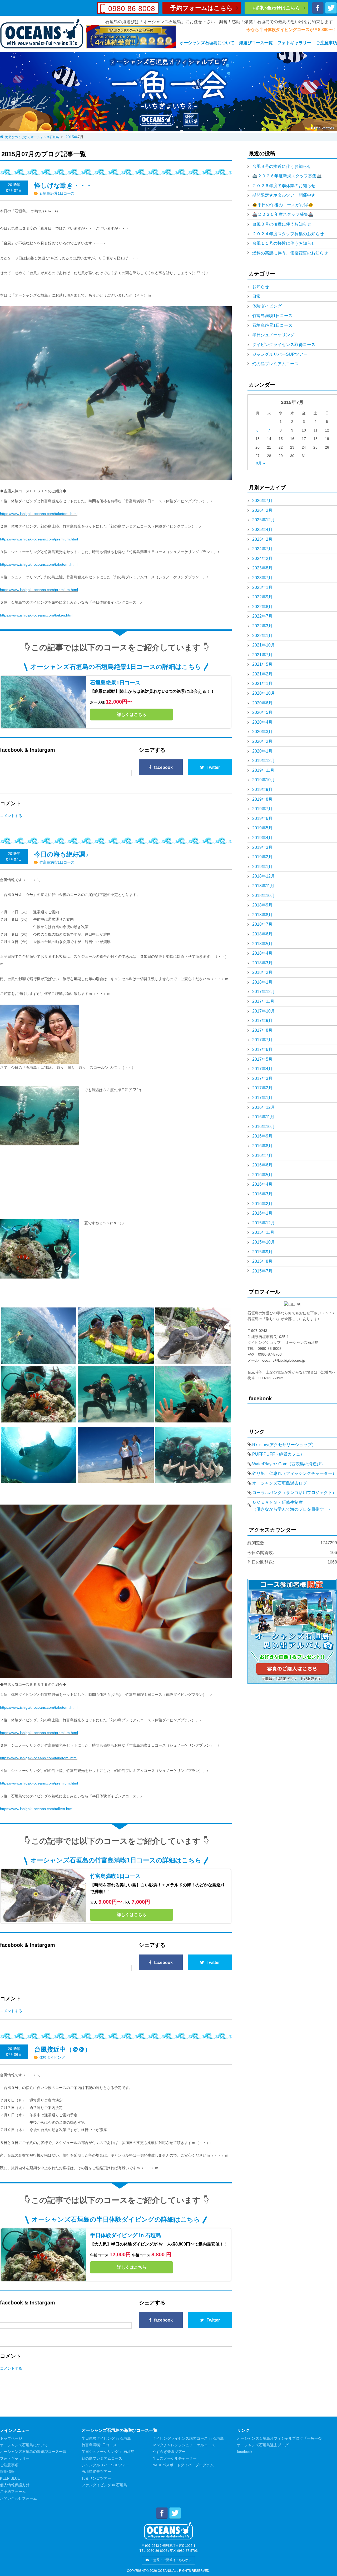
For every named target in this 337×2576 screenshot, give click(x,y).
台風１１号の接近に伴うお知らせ (284, 243)
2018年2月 (262, 972)
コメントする (11, 816)
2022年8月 (262, 607)
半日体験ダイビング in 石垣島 (126, 2235)
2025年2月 (262, 539)
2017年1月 (262, 1098)
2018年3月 (262, 963)
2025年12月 (264, 520)
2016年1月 (262, 1213)
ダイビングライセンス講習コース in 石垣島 (188, 2438)
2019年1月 (262, 867)
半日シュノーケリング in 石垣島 (108, 2452)
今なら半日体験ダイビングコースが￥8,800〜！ (292, 30)
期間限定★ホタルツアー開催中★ (284, 195)
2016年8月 (262, 1146)
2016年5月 (262, 1175)
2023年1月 (262, 587)
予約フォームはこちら (202, 8)
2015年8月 (262, 1261)
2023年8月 (262, 568)
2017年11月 (263, 1001)
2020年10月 (264, 693)
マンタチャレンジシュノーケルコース (184, 2445)
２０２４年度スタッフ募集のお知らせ (288, 234)
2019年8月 (262, 799)
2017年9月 (262, 1021)
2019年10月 (264, 780)
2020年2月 (262, 741)
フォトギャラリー (294, 43)
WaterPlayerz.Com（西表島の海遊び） (289, 1464)
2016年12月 (264, 1107)
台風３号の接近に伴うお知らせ (282, 224)
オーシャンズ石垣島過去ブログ (263, 2445)
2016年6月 (262, 1165)
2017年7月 (262, 1040)
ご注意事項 (326, 43)
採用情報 (7, 2472)
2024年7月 (262, 549)
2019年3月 (262, 847)
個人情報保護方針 (15, 2485)
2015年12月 (264, 1223)
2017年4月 (262, 1069)
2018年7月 (262, 924)
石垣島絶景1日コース (57, 193)
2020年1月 (262, 751)
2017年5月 (262, 1059)
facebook (163, 767)
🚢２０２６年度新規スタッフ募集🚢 (287, 176)
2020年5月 (262, 712)
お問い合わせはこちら (276, 8)
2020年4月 (262, 722)
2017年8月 (262, 1030)
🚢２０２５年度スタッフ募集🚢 (283, 214)
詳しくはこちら (132, 715)
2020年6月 (262, 703)
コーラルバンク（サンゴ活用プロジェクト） (294, 1493)
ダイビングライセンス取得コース (284, 345)
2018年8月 (262, 915)
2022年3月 (262, 626)
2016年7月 (262, 1156)
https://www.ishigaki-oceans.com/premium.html (39, 539)
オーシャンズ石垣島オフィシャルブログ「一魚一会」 (281, 2438)
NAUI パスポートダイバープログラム (183, 2465)
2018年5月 (262, 944)
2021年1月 (262, 683)
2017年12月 (264, 992)
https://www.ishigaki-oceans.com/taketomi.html (39, 514)
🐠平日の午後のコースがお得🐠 (283, 205)
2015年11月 (263, 1232)
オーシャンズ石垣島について (207, 43)
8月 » (260, 463)
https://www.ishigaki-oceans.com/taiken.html (37, 615)
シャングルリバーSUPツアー (106, 2465)
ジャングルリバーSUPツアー (280, 354)
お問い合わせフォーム (18, 2498)
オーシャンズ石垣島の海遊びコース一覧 (33, 2452)
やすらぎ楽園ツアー (169, 2452)
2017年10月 (264, 1011)
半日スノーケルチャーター (175, 2458)
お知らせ (261, 287)
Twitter (213, 767)
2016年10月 (264, 1127)
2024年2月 (262, 558)
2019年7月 (262, 809)
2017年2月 (262, 1088)
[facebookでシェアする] (318, 11)
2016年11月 (263, 1117)
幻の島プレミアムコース (275, 364)
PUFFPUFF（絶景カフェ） (278, 1454)
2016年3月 (262, 1194)
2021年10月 (264, 645)
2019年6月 (262, 818)
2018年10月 (264, 896)
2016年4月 (262, 1184)
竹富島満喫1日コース (57, 862)
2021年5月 (262, 664)
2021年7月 (262, 655)
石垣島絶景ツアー (96, 2472)
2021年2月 (262, 674)
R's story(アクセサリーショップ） (284, 1445)
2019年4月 (262, 838)
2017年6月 (262, 1049)
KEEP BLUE (10, 2478)
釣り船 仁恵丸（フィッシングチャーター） (294, 1473)
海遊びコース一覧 (256, 43)
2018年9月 (262, 905)
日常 (256, 296)
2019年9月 (262, 790)
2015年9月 (262, 1252)
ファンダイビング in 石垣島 (104, 2485)
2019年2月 (262, 857)
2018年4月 (262, 953)
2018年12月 (264, 876)
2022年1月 (262, 636)
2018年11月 (263, 886)
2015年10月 (264, 1242)
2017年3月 (262, 1078)
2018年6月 (262, 934)
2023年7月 (262, 578)
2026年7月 (262, 501)
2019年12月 (264, 761)
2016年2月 (262, 1204)
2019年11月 (263, 770)
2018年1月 (262, 982)
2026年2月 (262, 510)
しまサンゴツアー (96, 2478)
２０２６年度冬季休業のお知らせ (284, 186)
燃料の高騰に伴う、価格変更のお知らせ (290, 253)
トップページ (11, 2438)
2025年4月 (262, 530)
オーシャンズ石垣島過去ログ (280, 1483)
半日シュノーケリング (273, 335)
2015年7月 (262, 1271)
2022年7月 (262, 616)
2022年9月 (262, 597)
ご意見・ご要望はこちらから (171, 2560)
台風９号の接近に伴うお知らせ (282, 166)
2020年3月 (262, 732)
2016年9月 (262, 1136)
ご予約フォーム (13, 2492)
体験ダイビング (52, 2057)
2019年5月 (262, 828)
